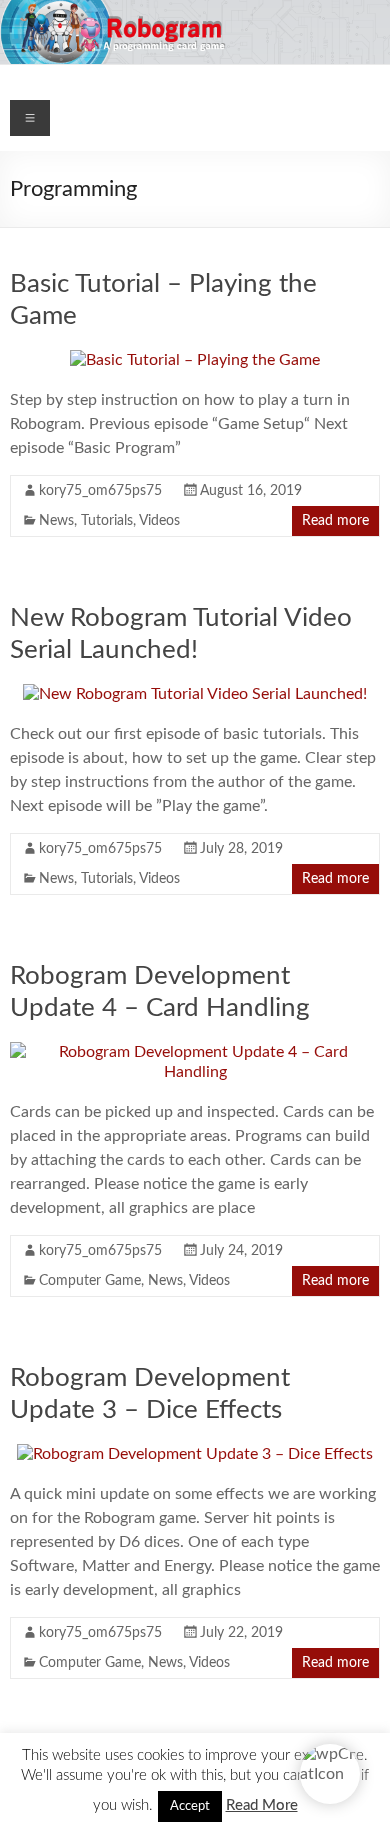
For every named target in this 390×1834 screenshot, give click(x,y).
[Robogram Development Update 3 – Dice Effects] (195, 1454)
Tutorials (107, 521)
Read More (262, 1805)
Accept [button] (190, 1806)
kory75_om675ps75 (100, 491)
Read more (335, 521)
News (56, 521)
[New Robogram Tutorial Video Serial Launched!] (195, 694)
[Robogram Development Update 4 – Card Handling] (195, 1052)
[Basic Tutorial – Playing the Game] (195, 360)
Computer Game (90, 1281)
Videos (159, 521)
